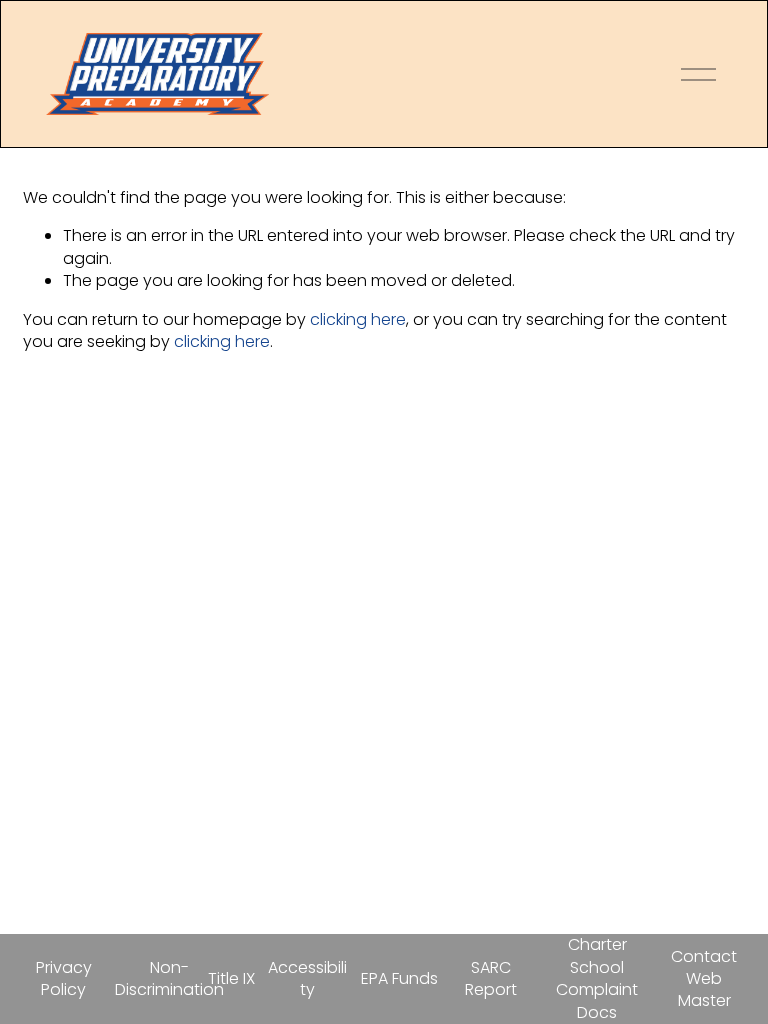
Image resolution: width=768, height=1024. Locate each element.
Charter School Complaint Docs (597, 978)
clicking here (358, 319)
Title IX (231, 979)
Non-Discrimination (169, 979)
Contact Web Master (704, 979)
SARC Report (491, 979)
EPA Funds (399, 979)
